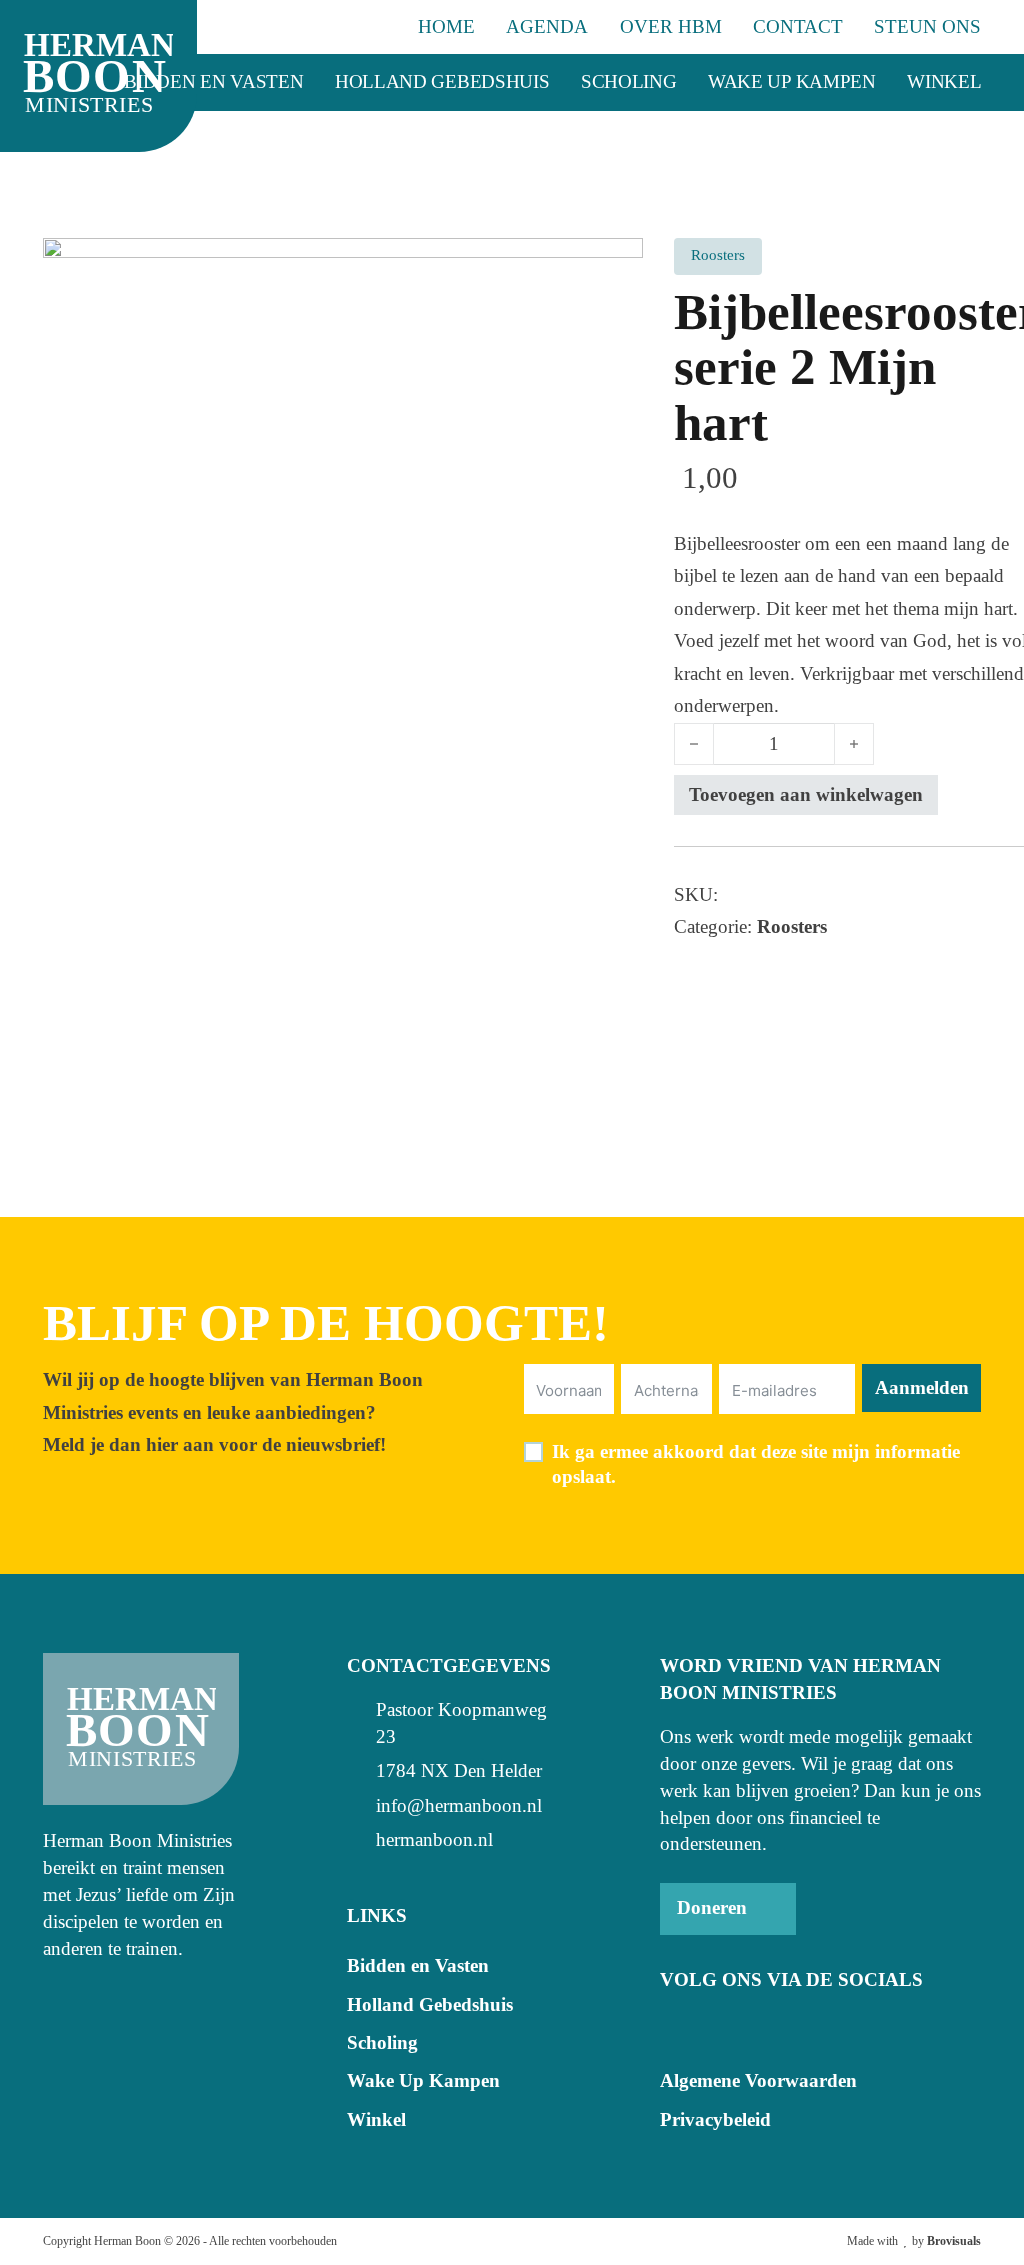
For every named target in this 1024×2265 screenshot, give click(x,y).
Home (446, 26)
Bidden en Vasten (213, 81)
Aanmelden (922, 1387)
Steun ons (927, 26)
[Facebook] (675, 2026)
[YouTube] (715, 2026)
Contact (798, 26)
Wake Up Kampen (792, 81)
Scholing (629, 81)
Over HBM (671, 26)
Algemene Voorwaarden (758, 2080)
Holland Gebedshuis (442, 81)
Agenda (547, 26)
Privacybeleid (715, 2119)
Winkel (944, 81)
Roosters (792, 926)
